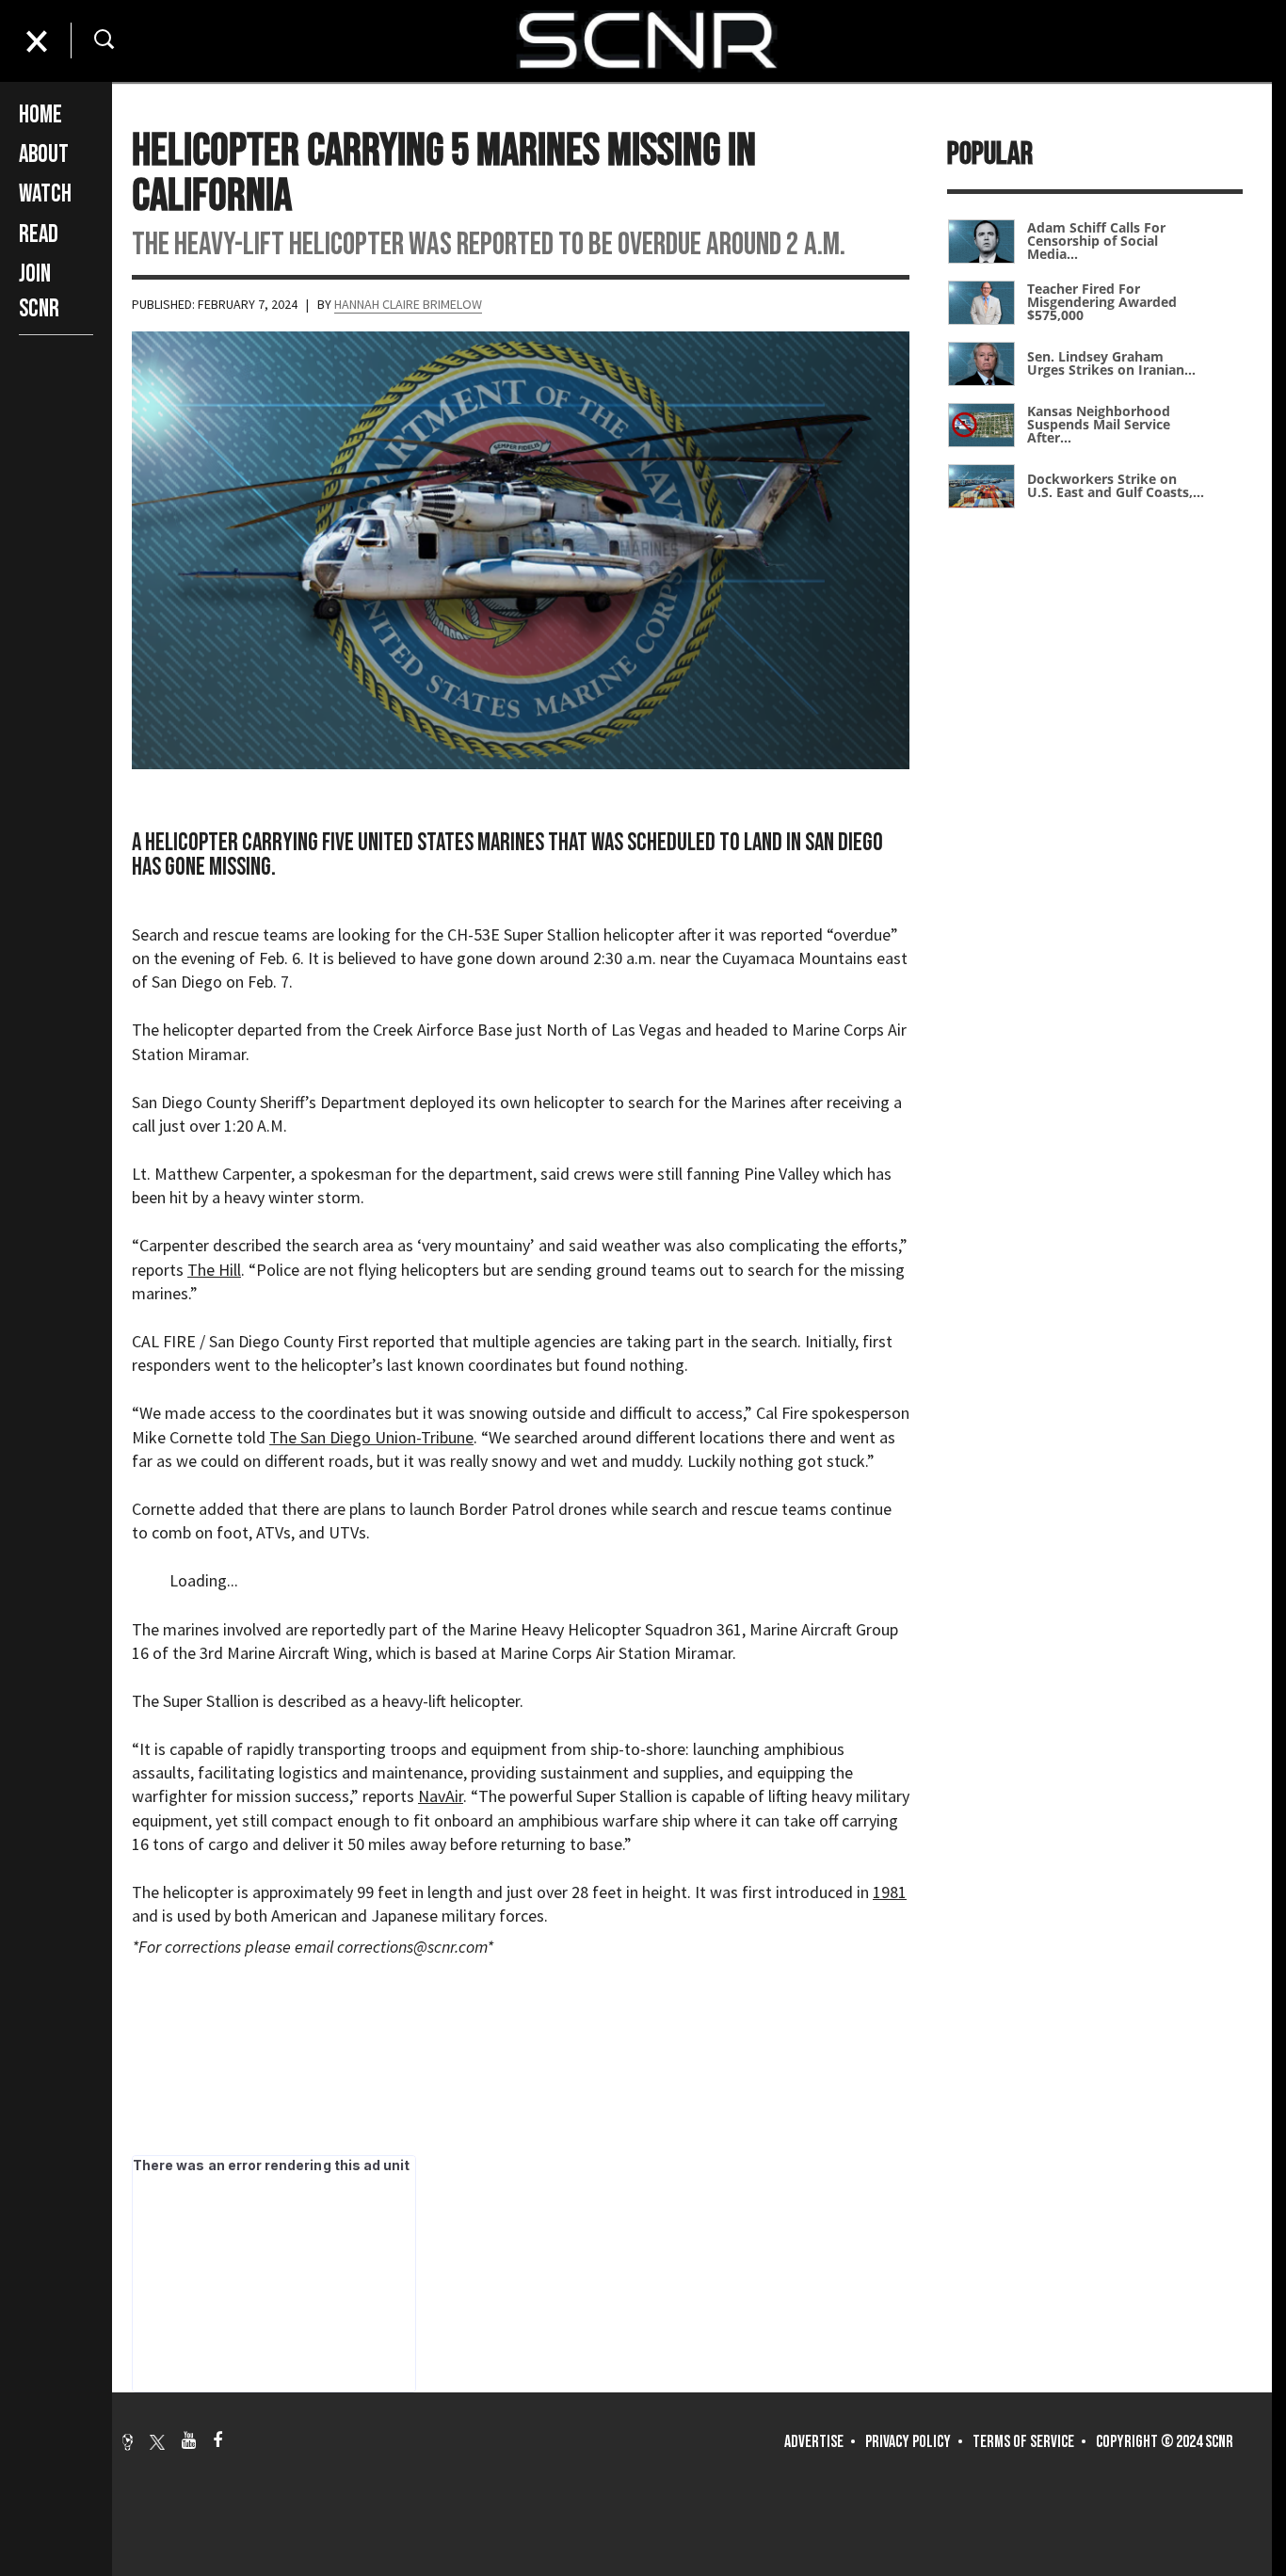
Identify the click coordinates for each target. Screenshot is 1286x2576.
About (44, 155)
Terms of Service (1023, 2442)
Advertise (814, 2442)
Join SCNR (39, 291)
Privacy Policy (908, 2442)
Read (39, 235)
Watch (45, 194)
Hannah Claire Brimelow (408, 304)
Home (40, 115)
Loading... (204, 1580)
